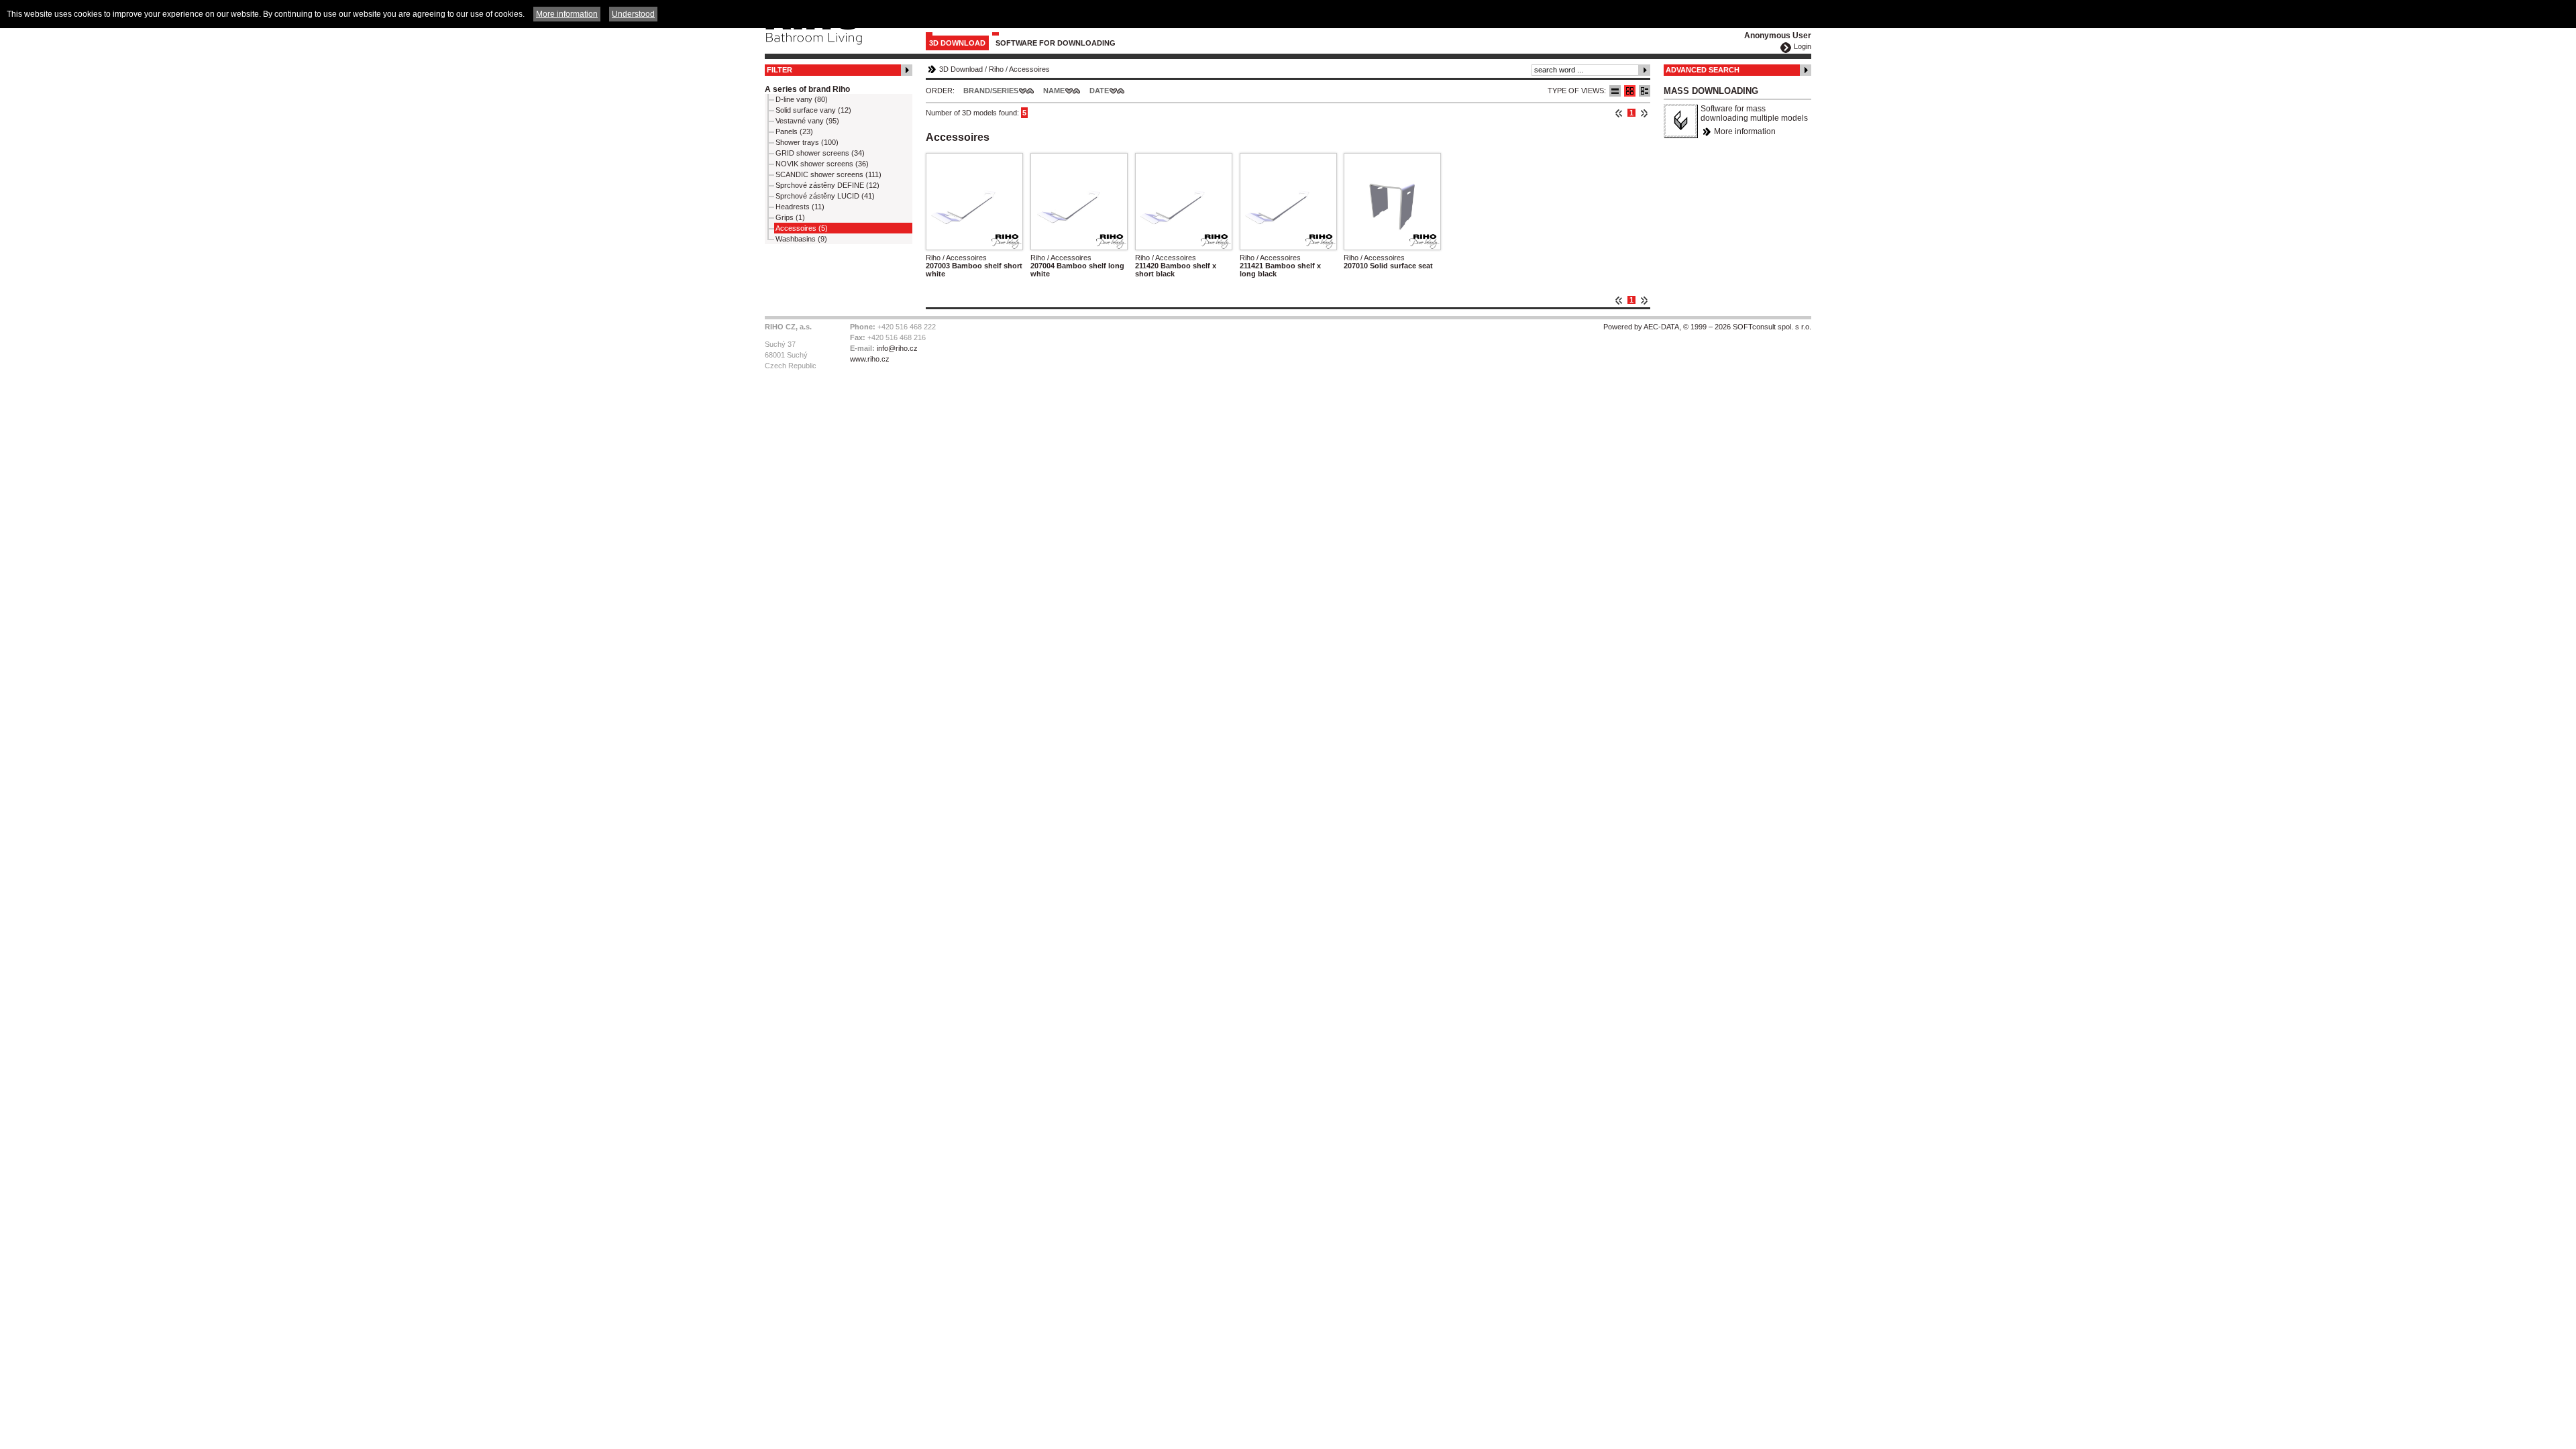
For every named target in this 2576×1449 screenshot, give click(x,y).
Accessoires (1029, 69)
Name (1054, 91)
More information (1745, 131)
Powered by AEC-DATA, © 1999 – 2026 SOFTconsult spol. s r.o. (1707, 327)
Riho (996, 69)
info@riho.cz (897, 348)
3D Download (957, 43)
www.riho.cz (870, 359)
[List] (1615, 91)
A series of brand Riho (807, 89)
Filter (780, 70)
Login (1803, 46)
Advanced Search (1703, 70)
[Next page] (1644, 113)
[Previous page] (1619, 113)
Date (1099, 91)
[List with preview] (1630, 91)
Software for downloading (1056, 43)
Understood (633, 14)
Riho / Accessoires (956, 258)
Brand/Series (991, 91)
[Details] (1645, 91)
